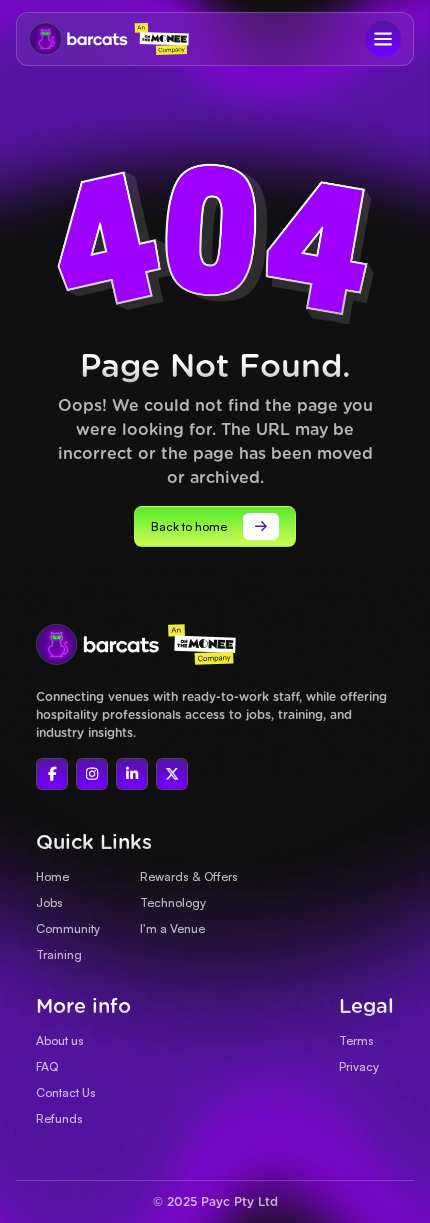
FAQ (47, 1066)
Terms (356, 1040)
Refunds (59, 1118)
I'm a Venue (172, 928)
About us (60, 1040)
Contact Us (66, 1092)
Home (52, 876)
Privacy (359, 1066)
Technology (173, 902)
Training (59, 954)
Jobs (49, 902)
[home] (73, 39)
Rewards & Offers (189, 876)
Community (68, 928)
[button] (383, 39)
